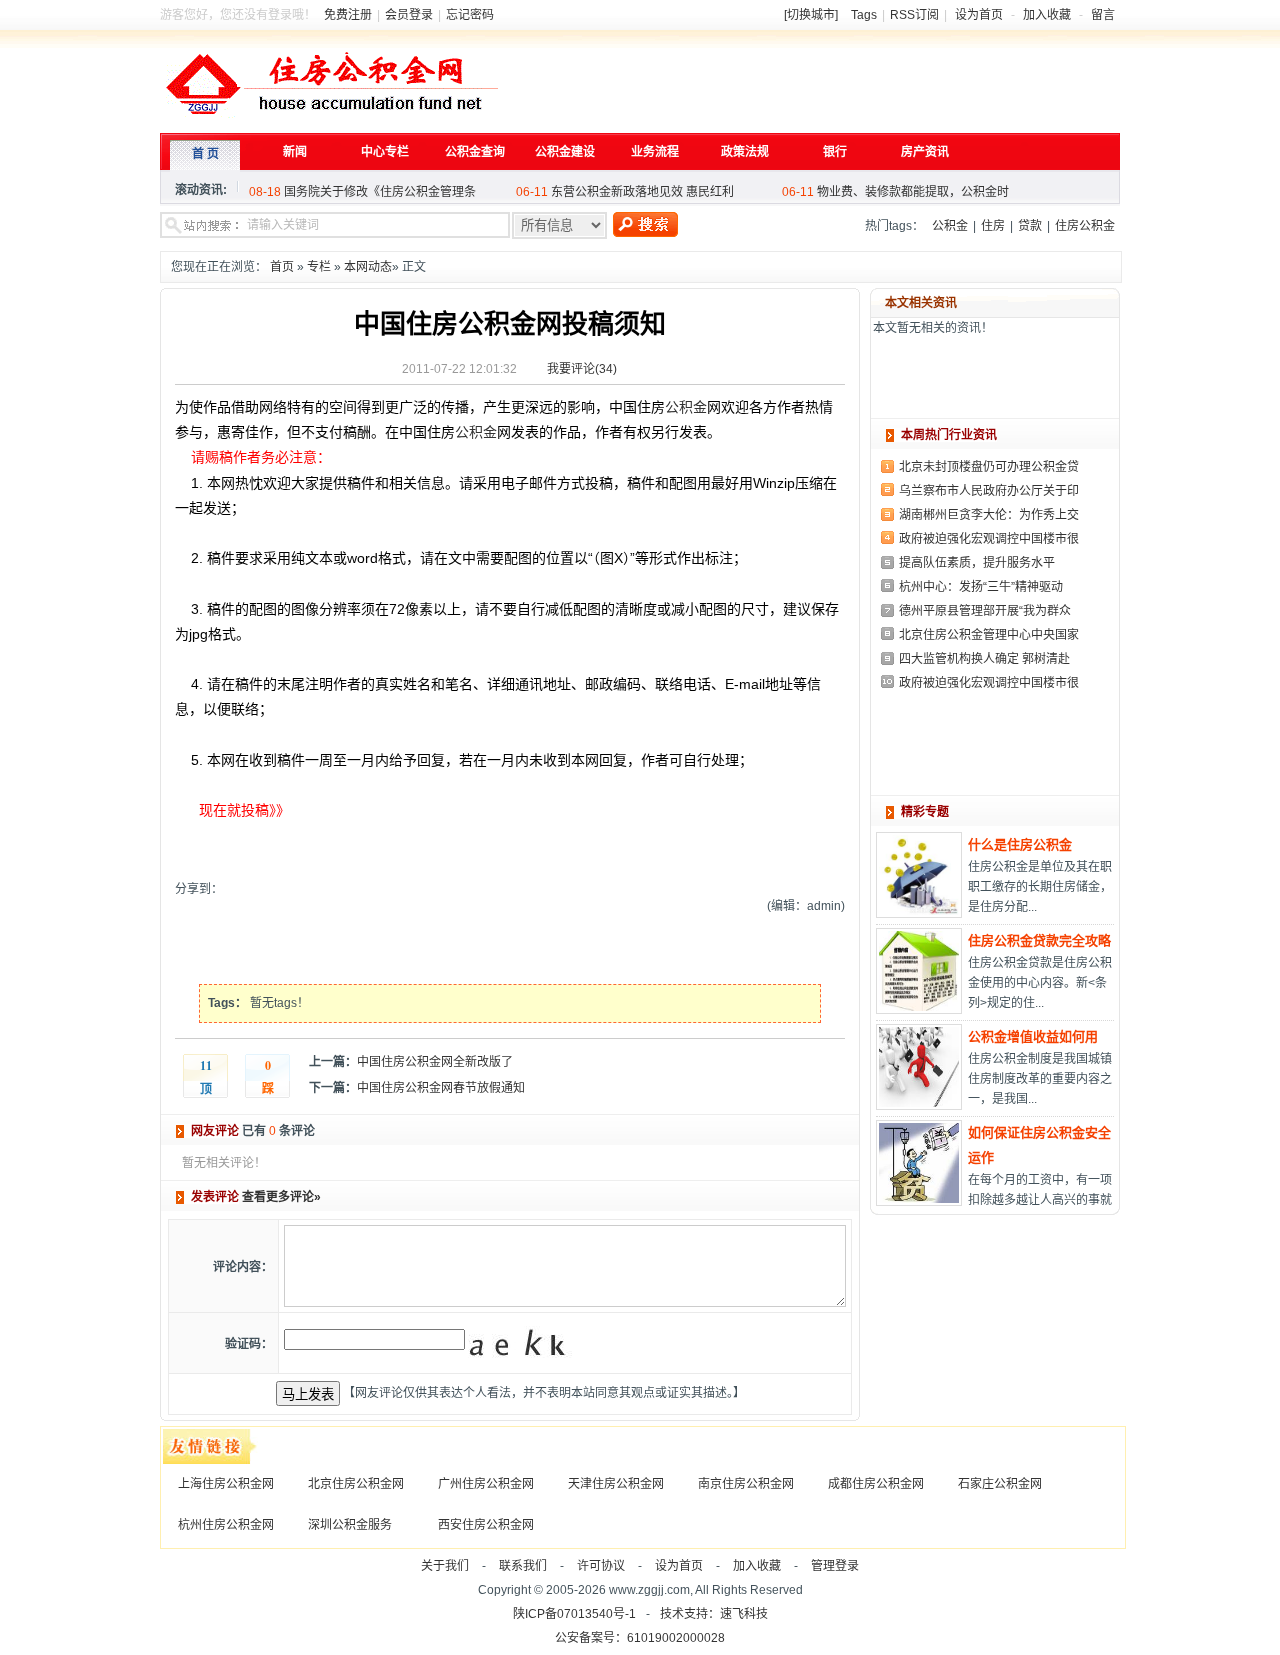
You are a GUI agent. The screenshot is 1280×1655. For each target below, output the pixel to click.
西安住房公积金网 (486, 1525)
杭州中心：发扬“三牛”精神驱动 (981, 587)
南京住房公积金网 (746, 1484)
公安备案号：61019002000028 (640, 1638)
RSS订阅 (914, 15)
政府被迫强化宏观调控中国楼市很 (989, 539)
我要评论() (582, 369)
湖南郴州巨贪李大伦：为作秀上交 (989, 515)
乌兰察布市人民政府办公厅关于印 (989, 491)
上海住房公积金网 (226, 1484)
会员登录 (409, 15)
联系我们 (523, 1566)
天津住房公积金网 (616, 1484)
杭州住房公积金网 (226, 1525)
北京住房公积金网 (356, 1484)
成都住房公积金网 (876, 1484)
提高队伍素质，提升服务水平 (977, 563)
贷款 (1030, 226)
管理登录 (835, 1566)
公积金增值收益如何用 (1033, 1036)
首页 (282, 267)
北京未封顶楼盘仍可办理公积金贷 (989, 467)
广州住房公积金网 (486, 1484)
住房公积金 (1085, 226)
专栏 (319, 267)
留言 (1103, 15)
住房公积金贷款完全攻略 (1039, 940)
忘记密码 (470, 15)
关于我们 (445, 1566)
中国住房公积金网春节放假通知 (441, 1088)
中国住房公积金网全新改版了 (435, 1062)
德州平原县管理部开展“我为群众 (985, 611)
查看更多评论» (281, 1197)
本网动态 (368, 267)
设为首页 (979, 15)
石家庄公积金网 (1000, 1484)
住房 (993, 226)
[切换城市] (811, 15)
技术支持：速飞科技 (714, 1614)
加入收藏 (1047, 15)
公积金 (950, 226)
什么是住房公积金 (1020, 844)
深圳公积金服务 (350, 1525)
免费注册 (348, 15)
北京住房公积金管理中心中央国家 (989, 635)
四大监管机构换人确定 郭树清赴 (984, 659)
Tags (864, 15)
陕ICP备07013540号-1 (574, 1614)
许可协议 (601, 1566)
